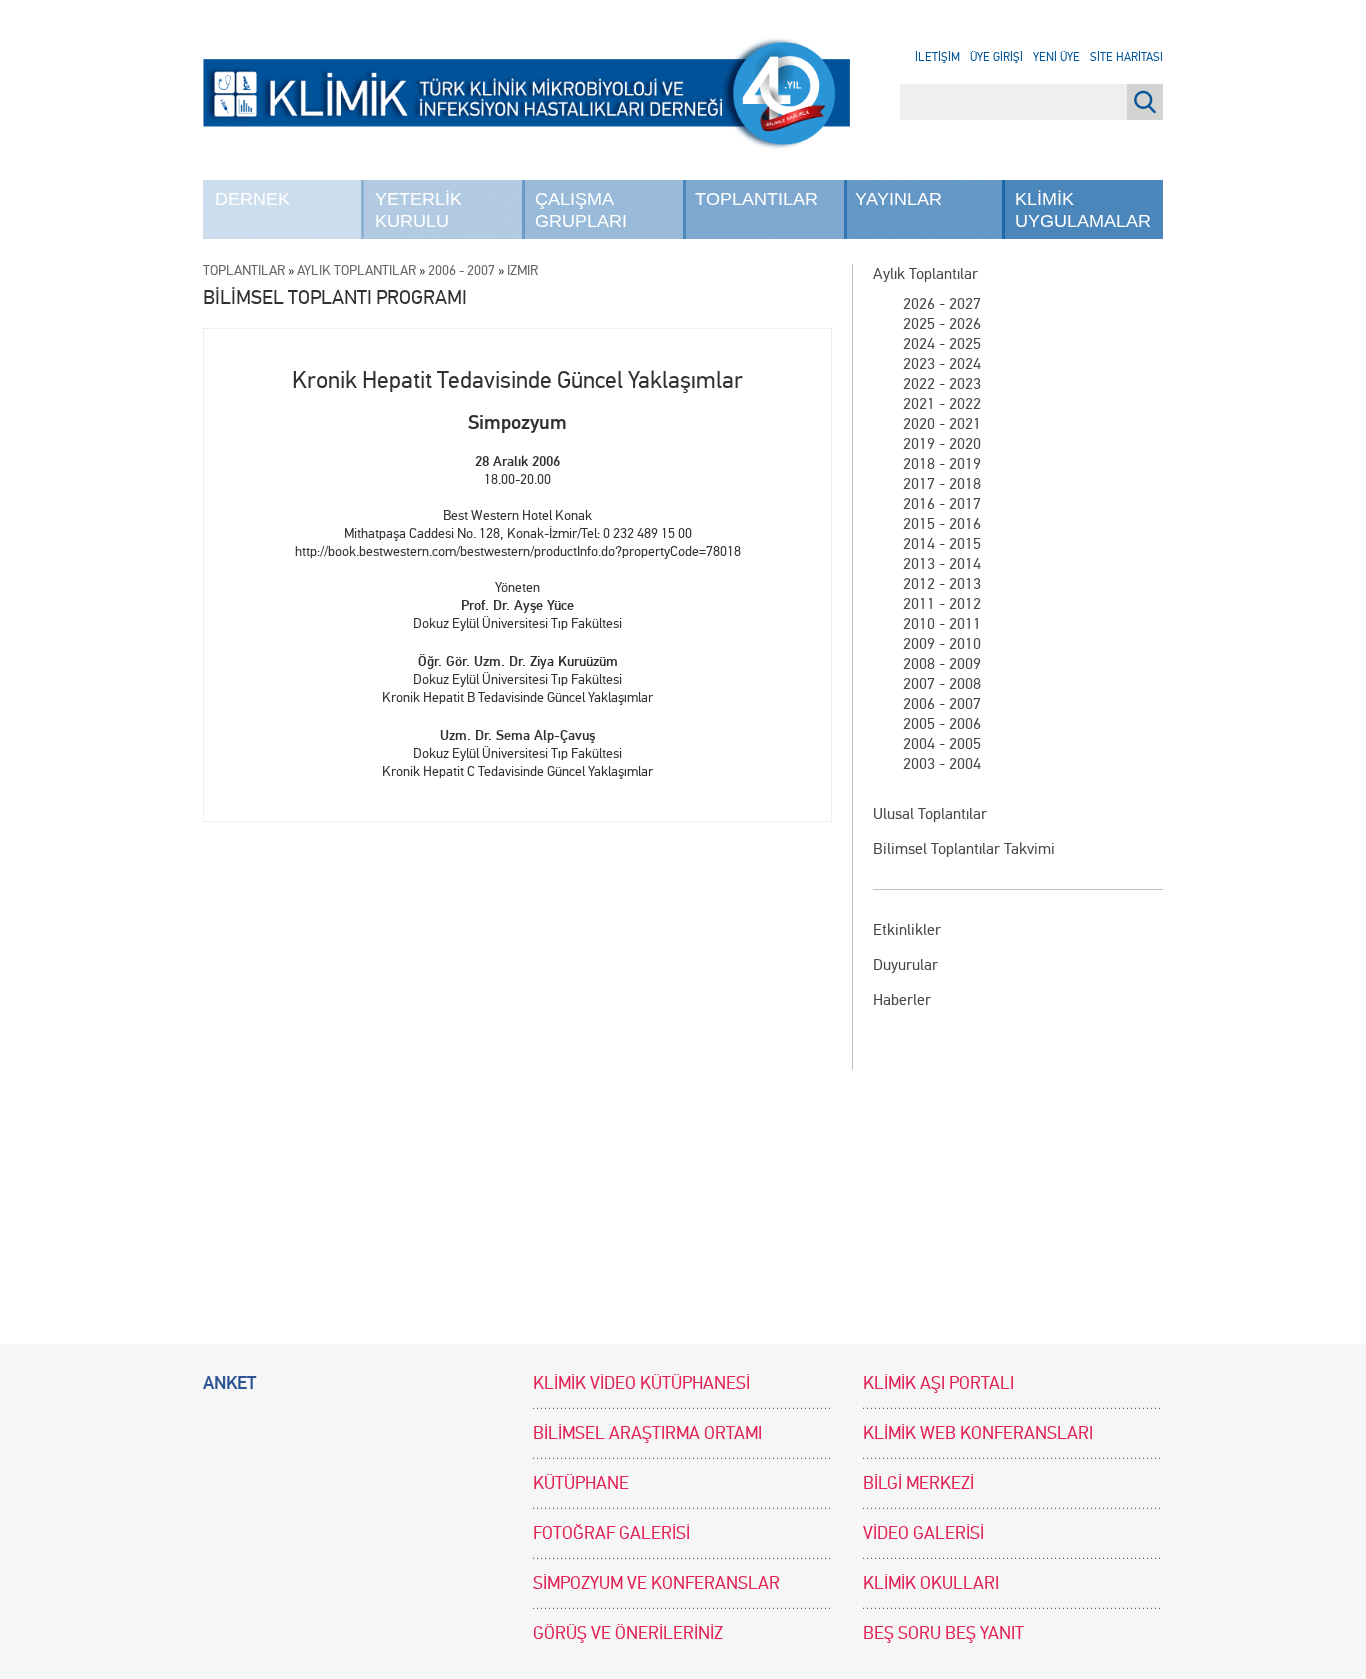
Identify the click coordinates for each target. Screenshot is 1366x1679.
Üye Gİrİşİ (996, 57)
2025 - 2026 (942, 323)
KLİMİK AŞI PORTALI (938, 1383)
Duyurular (905, 964)
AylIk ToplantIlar (356, 270)
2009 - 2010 (942, 643)
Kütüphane (581, 1483)
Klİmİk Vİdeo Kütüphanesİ (641, 1383)
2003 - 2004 (942, 763)
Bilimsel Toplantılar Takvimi (964, 848)
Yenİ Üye (1056, 57)
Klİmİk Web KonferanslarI (978, 1433)
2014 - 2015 (942, 543)
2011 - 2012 (942, 603)
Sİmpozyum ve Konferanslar (656, 1583)
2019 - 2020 (942, 443)
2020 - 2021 (942, 423)
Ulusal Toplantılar (930, 813)
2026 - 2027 (942, 303)
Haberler (902, 999)
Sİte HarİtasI (1126, 57)
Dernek (252, 199)
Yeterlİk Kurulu (418, 210)
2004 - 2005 (942, 743)
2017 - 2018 (942, 483)
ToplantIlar (756, 199)
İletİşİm (937, 57)
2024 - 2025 (942, 343)
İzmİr (522, 270)
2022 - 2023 (942, 383)
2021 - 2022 (942, 403)
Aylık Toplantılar (925, 273)
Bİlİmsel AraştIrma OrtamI (647, 1433)
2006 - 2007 (942, 703)
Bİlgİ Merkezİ (918, 1483)
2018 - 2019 (942, 463)
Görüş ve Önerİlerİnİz (628, 1633)
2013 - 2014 (942, 563)
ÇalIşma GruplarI (581, 210)
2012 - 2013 (942, 583)
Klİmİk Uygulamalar (1083, 210)
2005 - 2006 (942, 723)
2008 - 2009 (942, 663)
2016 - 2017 (942, 503)
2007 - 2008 (942, 683)
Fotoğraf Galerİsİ (611, 1533)
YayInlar (898, 199)
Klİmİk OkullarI (931, 1583)
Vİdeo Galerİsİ (923, 1533)
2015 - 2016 (942, 523)
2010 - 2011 (942, 623)
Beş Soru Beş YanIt (943, 1633)
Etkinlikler (907, 929)
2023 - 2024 (942, 363)
